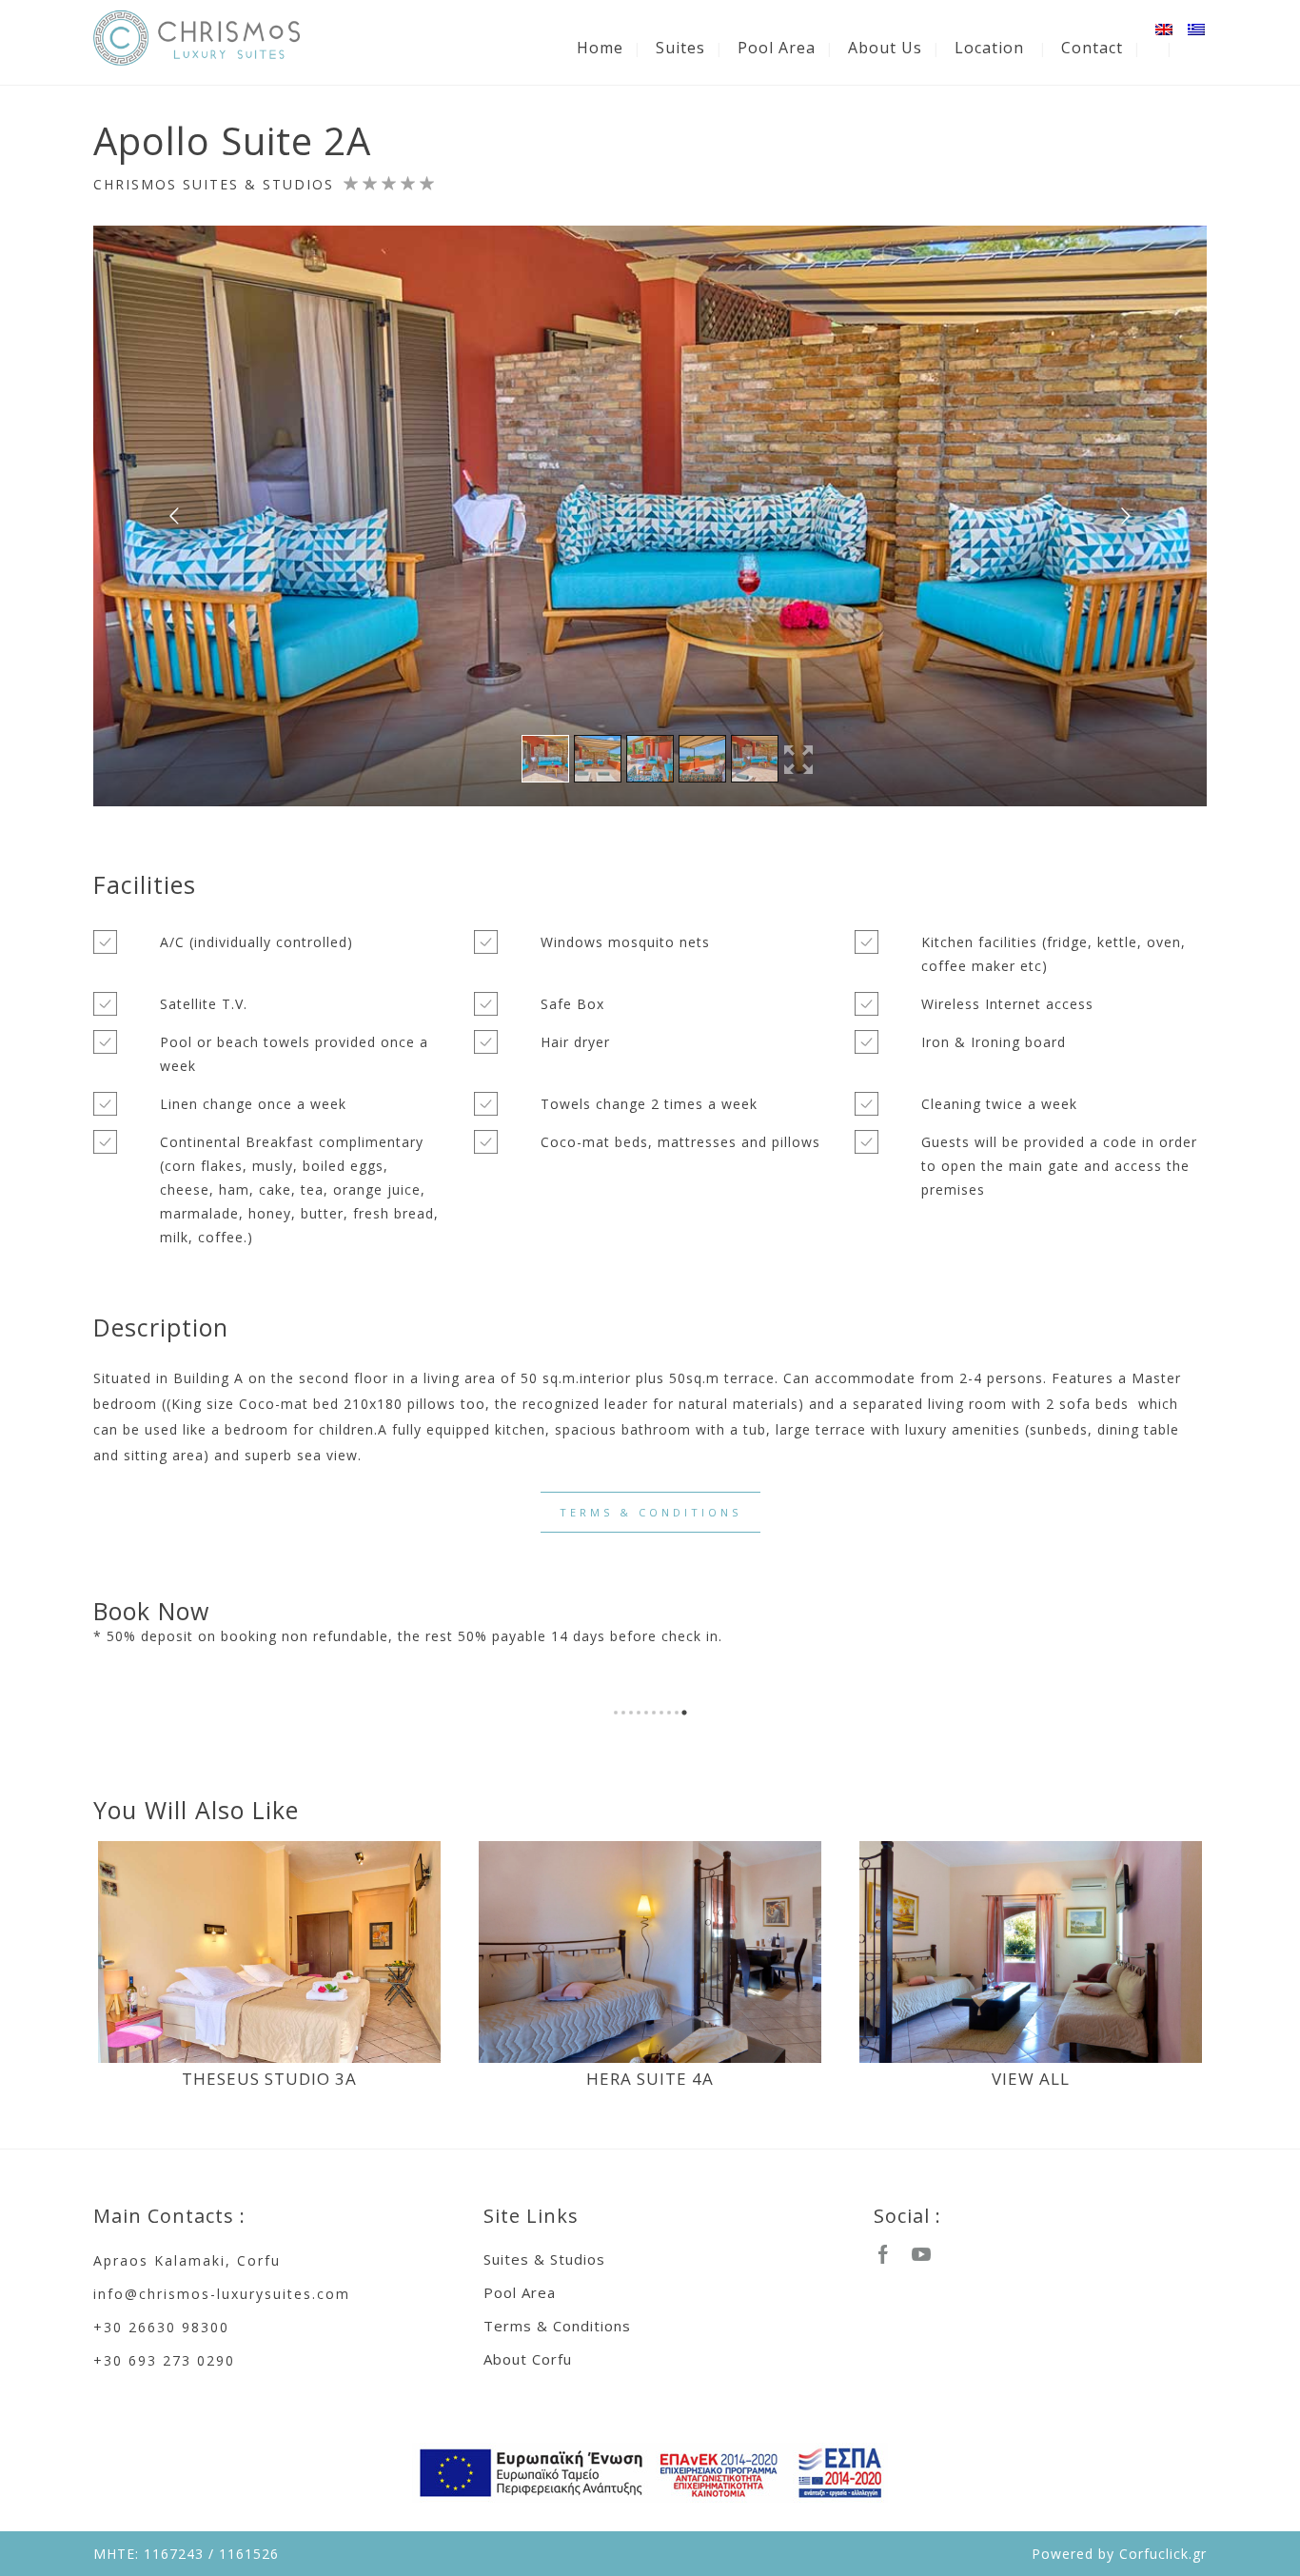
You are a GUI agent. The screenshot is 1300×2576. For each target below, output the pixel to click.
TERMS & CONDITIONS (650, 1512)
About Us (885, 48)
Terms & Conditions (557, 2326)
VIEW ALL (1031, 2079)
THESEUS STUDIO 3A (269, 2079)
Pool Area (777, 48)
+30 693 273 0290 (164, 2360)
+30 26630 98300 (161, 2327)
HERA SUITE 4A (650, 2079)
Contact (1092, 48)
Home (600, 48)
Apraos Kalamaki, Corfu (187, 2260)
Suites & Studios (544, 2259)
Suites (680, 48)
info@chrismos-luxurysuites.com (222, 2294)
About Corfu (528, 2359)
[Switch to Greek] (1197, 30)
